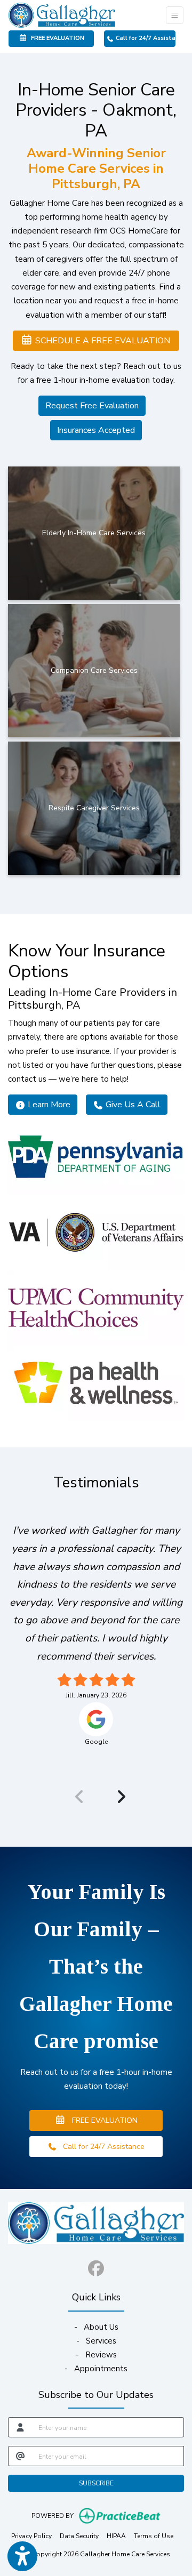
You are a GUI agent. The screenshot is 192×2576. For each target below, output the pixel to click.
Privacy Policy (31, 2536)
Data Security (79, 2536)
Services (101, 2341)
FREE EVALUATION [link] (56, 38)
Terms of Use (154, 2536)
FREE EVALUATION (102, 2120)
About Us (101, 2327)
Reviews (101, 2355)
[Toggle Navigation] (175, 15)
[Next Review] (117, 1797)
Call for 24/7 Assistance (145, 38)
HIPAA (116, 2536)
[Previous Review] (75, 1797)
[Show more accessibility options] (22, 2556)
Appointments (101, 2369)
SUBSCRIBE (96, 2483)
